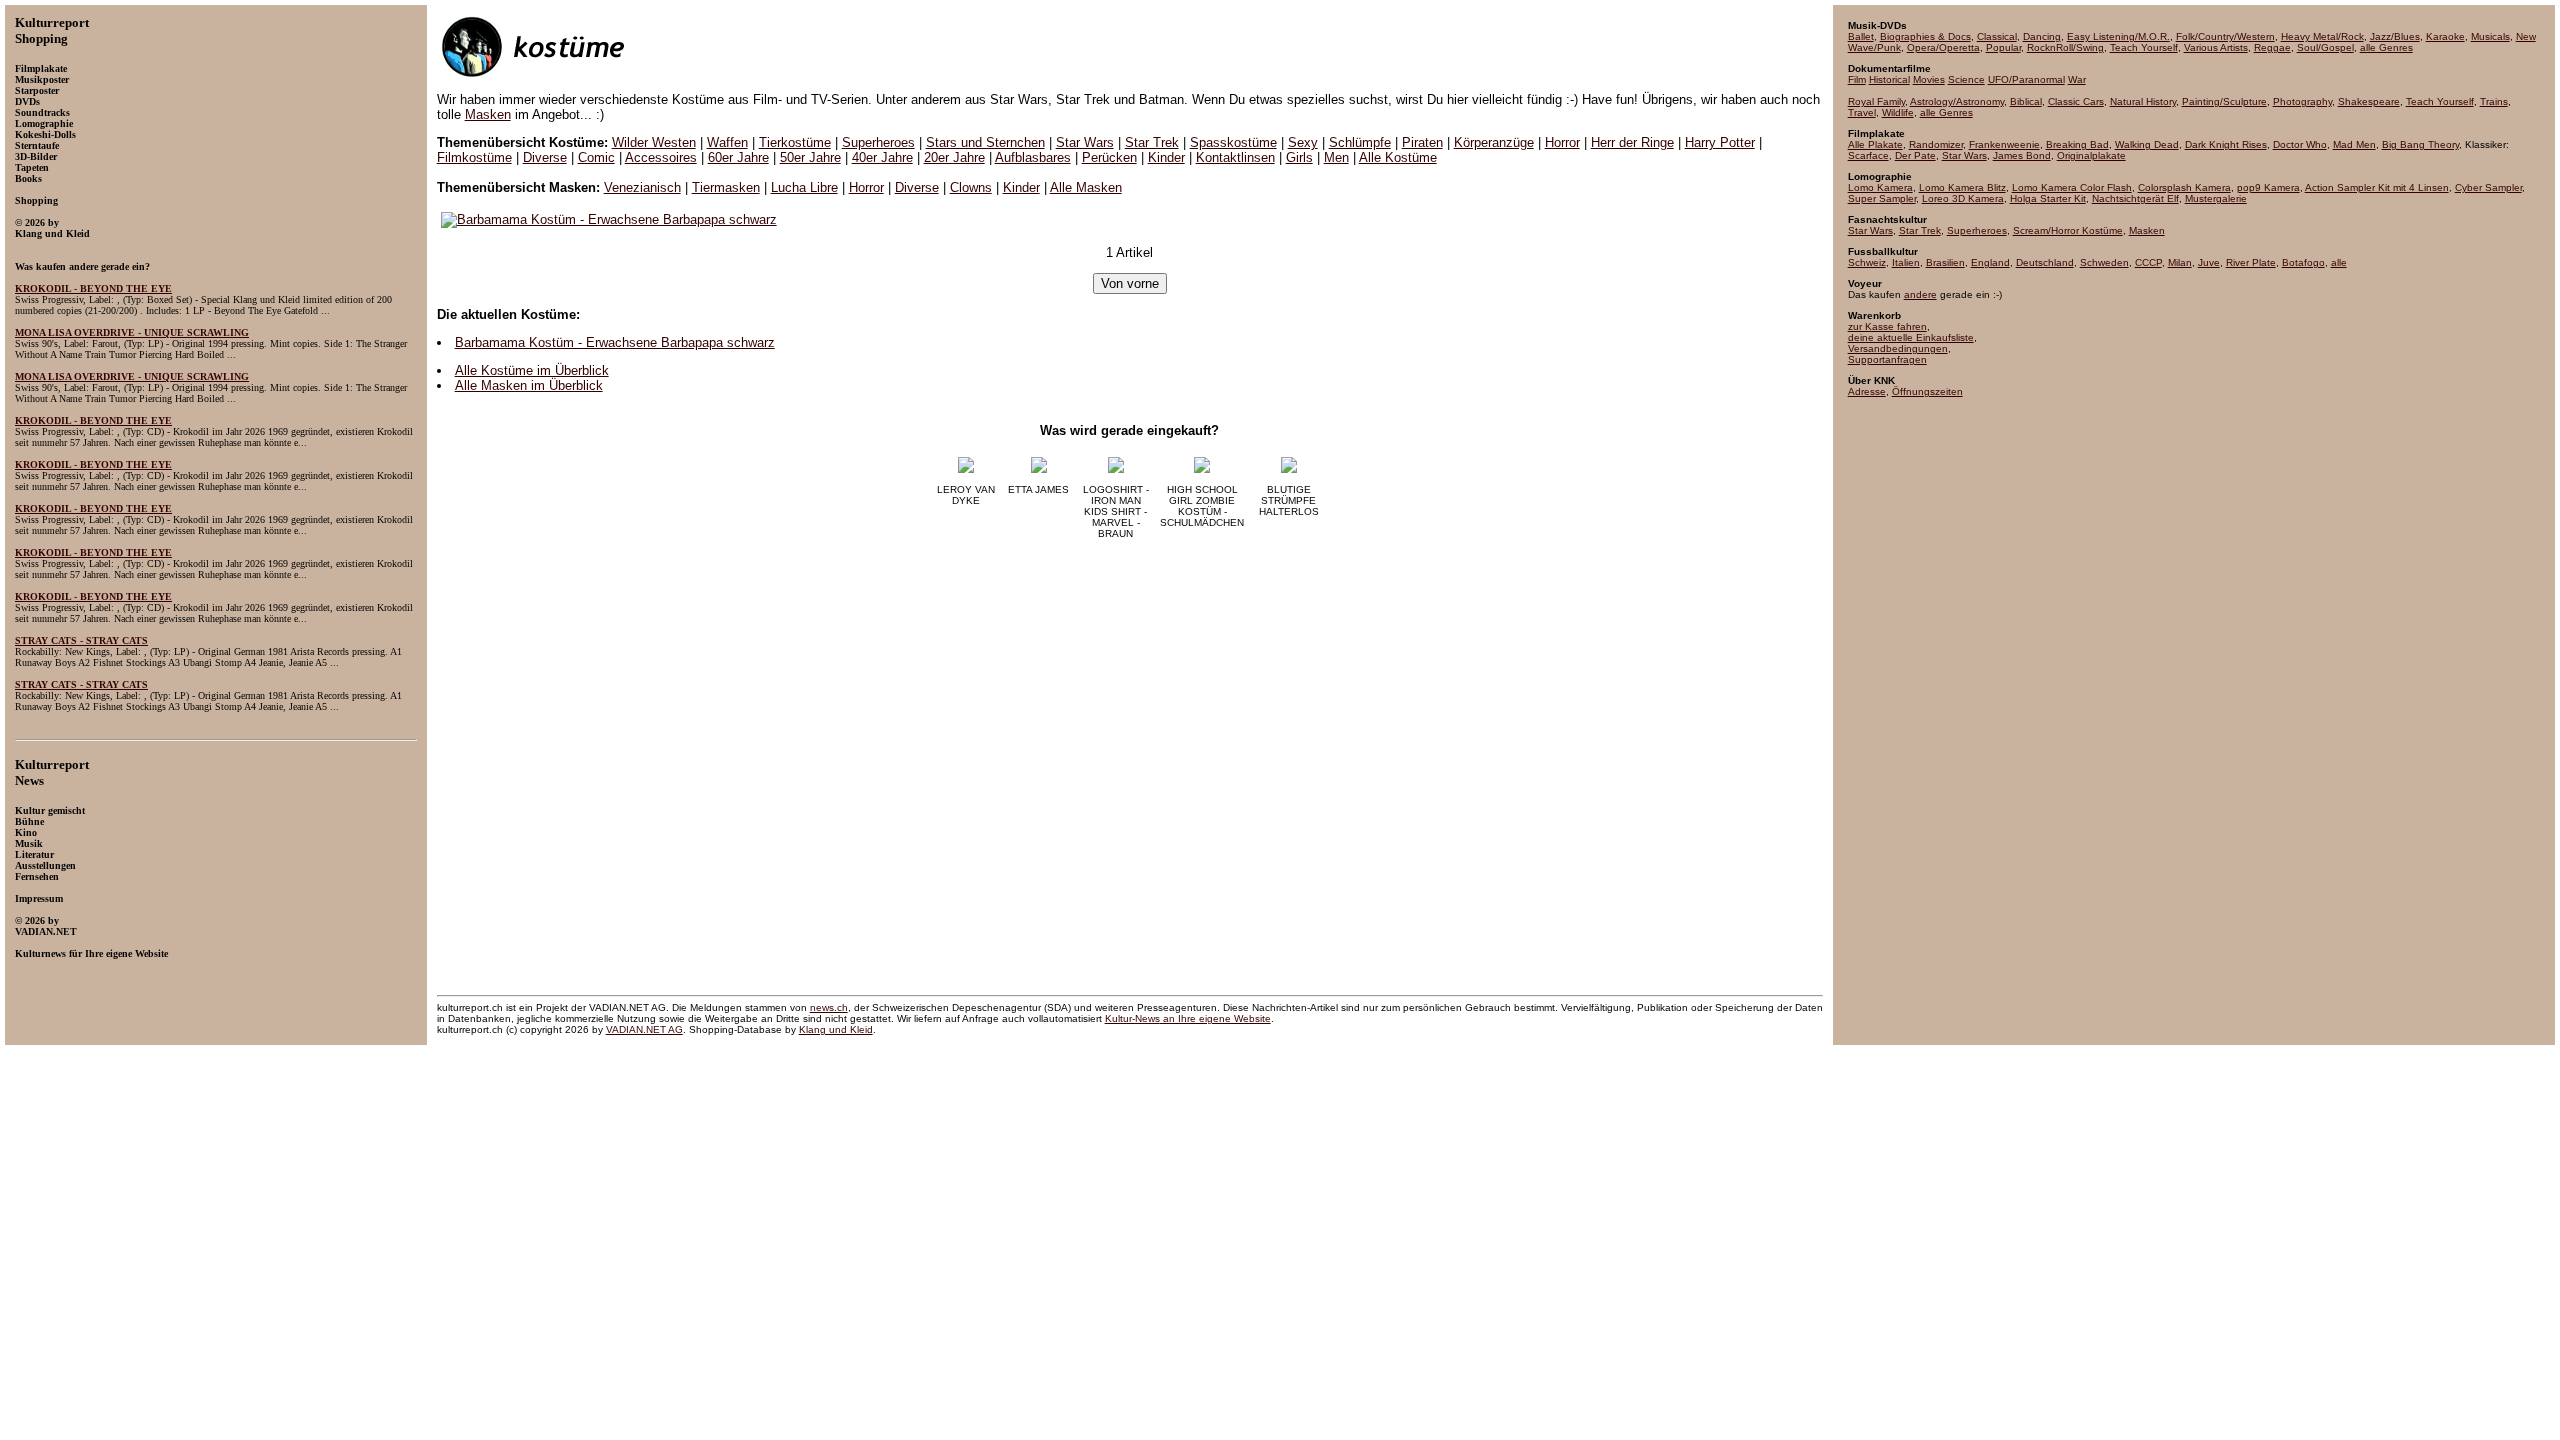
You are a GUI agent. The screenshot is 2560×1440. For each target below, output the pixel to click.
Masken (488, 114)
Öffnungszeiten (1927, 391)
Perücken (1109, 157)
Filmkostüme (474, 157)
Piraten (1422, 142)
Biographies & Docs (1925, 36)
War (2077, 79)
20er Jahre (954, 157)
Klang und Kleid (836, 1029)
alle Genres (2386, 47)
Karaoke (2445, 36)
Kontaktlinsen (1235, 157)
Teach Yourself (2144, 47)
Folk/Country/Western (2225, 36)
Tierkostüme (795, 142)
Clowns (971, 187)
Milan (2180, 262)
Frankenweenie (2004, 144)
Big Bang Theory (2420, 144)
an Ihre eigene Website (1188, 1018)
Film (1857, 79)
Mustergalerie (2216, 198)
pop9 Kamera (2268, 187)
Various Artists (2216, 47)
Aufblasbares (1033, 157)
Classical (1997, 36)
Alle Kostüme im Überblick (532, 370)
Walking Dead (2147, 144)
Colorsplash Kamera (2184, 187)
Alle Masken (1086, 187)
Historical (1889, 79)
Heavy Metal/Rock (2322, 36)
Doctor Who (2300, 144)
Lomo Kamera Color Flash (2072, 187)
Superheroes (878, 142)
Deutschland (2045, 262)
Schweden (2104, 262)
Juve (2209, 262)
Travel (1862, 112)
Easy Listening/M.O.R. (2118, 36)
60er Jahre (738, 157)
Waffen (727, 142)
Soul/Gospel (2325, 47)
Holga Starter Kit (2048, 198)
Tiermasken (726, 187)
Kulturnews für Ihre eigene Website (91, 953)
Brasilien (1945, 262)
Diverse (545, 157)
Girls (1299, 157)
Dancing (2042, 36)
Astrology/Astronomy (1957, 101)
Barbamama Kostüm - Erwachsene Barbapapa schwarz (615, 342)
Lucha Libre (804, 187)
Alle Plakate (1875, 144)
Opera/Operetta (1943, 47)
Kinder (1166, 157)
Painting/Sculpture (2224, 101)
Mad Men (2354, 144)
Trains (2494, 101)
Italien (1906, 262)
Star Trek (1152, 142)
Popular (2003, 47)
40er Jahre (882, 157)
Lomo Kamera (1880, 187)
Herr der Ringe (1632, 142)
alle (2339, 262)
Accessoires (661, 157)
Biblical (2026, 101)
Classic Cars (2076, 101)
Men (1336, 157)
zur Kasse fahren (1887, 326)
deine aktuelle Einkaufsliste (1911, 337)
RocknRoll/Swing (2065, 47)
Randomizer (1936, 144)
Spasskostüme (1233, 142)
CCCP (2148, 262)
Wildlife (1898, 112)
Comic (596, 157)
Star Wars (1085, 142)
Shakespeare (2369, 101)
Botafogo (2303, 262)
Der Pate (1915, 155)
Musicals (2490, 36)
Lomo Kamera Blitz (1962, 187)
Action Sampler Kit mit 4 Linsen (2377, 187)
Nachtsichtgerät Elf (2135, 198)
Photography (2302, 101)
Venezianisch (642, 187)
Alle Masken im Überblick (529, 385)
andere (1920, 294)
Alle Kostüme (1398, 157)
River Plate (2251, 262)
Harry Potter (1720, 142)
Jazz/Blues (2395, 36)
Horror (1562, 142)
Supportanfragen (1887, 359)
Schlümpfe (1360, 142)
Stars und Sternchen (985, 142)
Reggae (2272, 47)
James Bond (2022, 155)
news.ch (829, 1007)
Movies (1929, 79)
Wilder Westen (654, 142)
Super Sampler (1882, 198)
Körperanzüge (1494, 142)
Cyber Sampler (2488, 187)
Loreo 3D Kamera (1963, 198)
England (1990, 262)
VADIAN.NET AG (644, 1029)
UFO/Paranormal (2026, 79)
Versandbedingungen (1898, 348)
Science (1966, 79)
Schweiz (1867, 262)
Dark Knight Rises (2226, 144)
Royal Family (1876, 101)
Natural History (2143, 101)
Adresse (1867, 391)
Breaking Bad (2077, 144)
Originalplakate (2091, 155)
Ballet (1861, 36)
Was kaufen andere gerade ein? (82, 266)
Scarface (1868, 155)
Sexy (1303, 142)
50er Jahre (810, 157)
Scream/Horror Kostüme (2068, 230)
